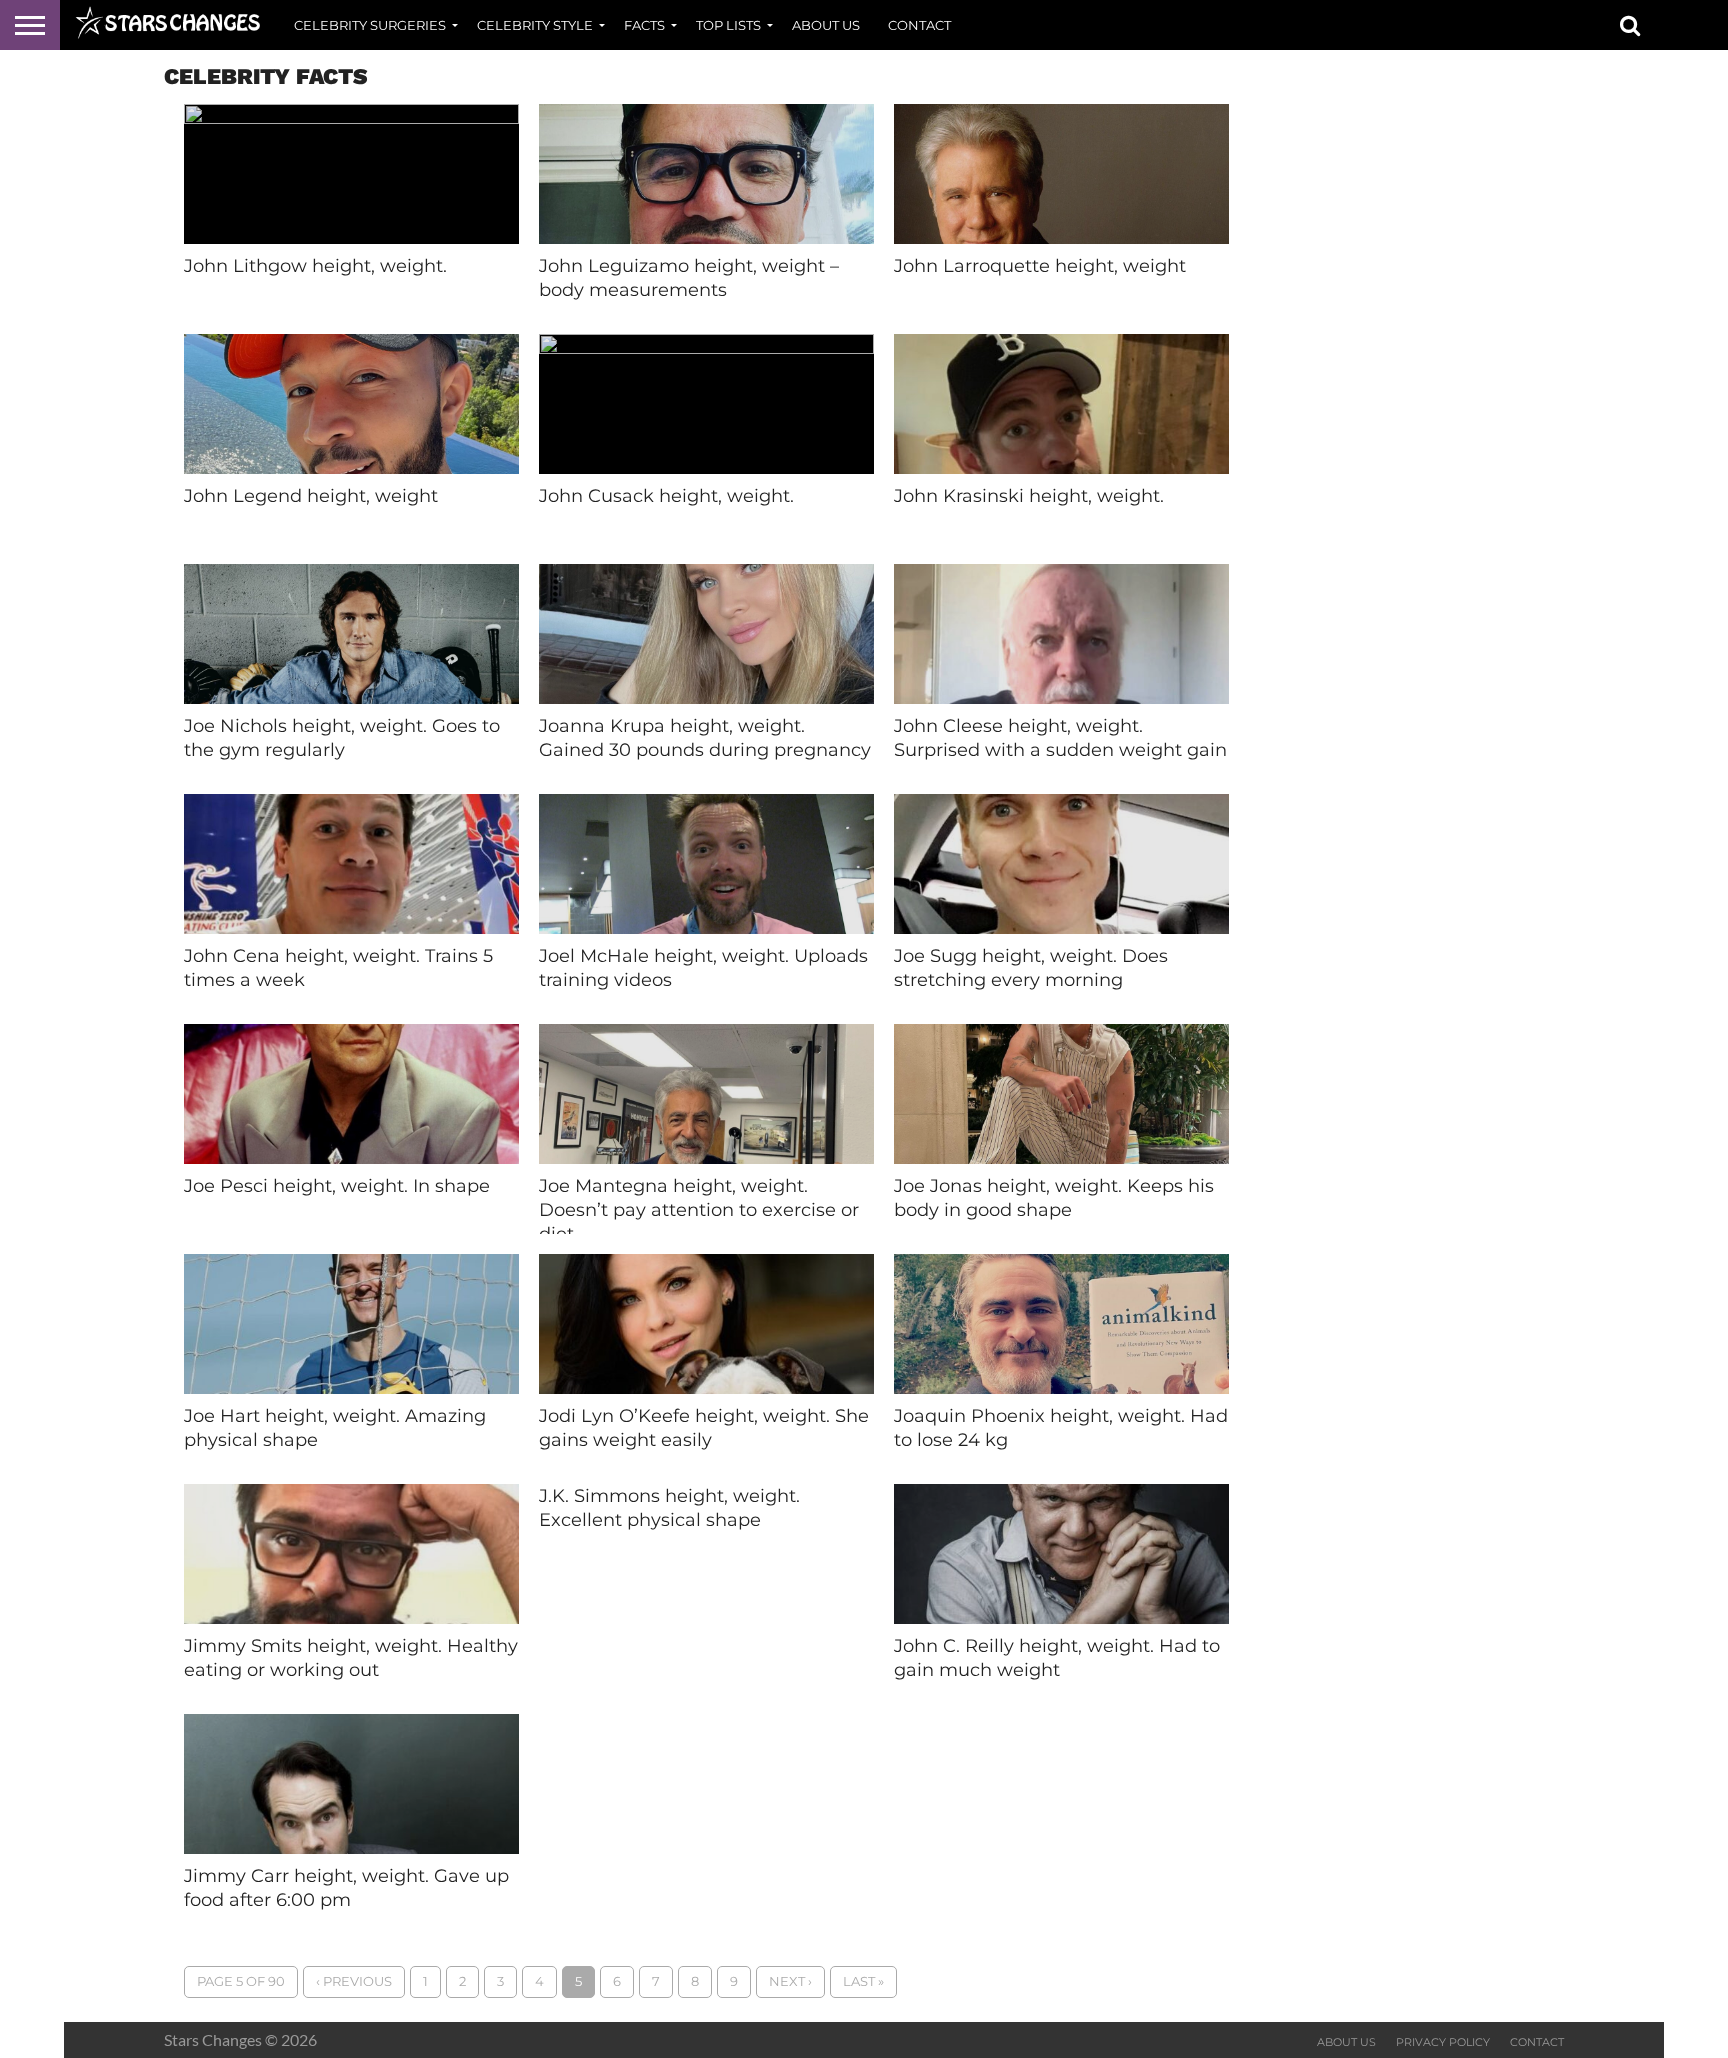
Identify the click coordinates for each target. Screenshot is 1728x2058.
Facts (644, 25)
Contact (919, 25)
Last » (863, 1981)
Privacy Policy (1443, 2042)
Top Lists (728, 25)
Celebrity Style (535, 25)
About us (826, 25)
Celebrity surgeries (370, 25)
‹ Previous (354, 1981)
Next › (790, 1981)
